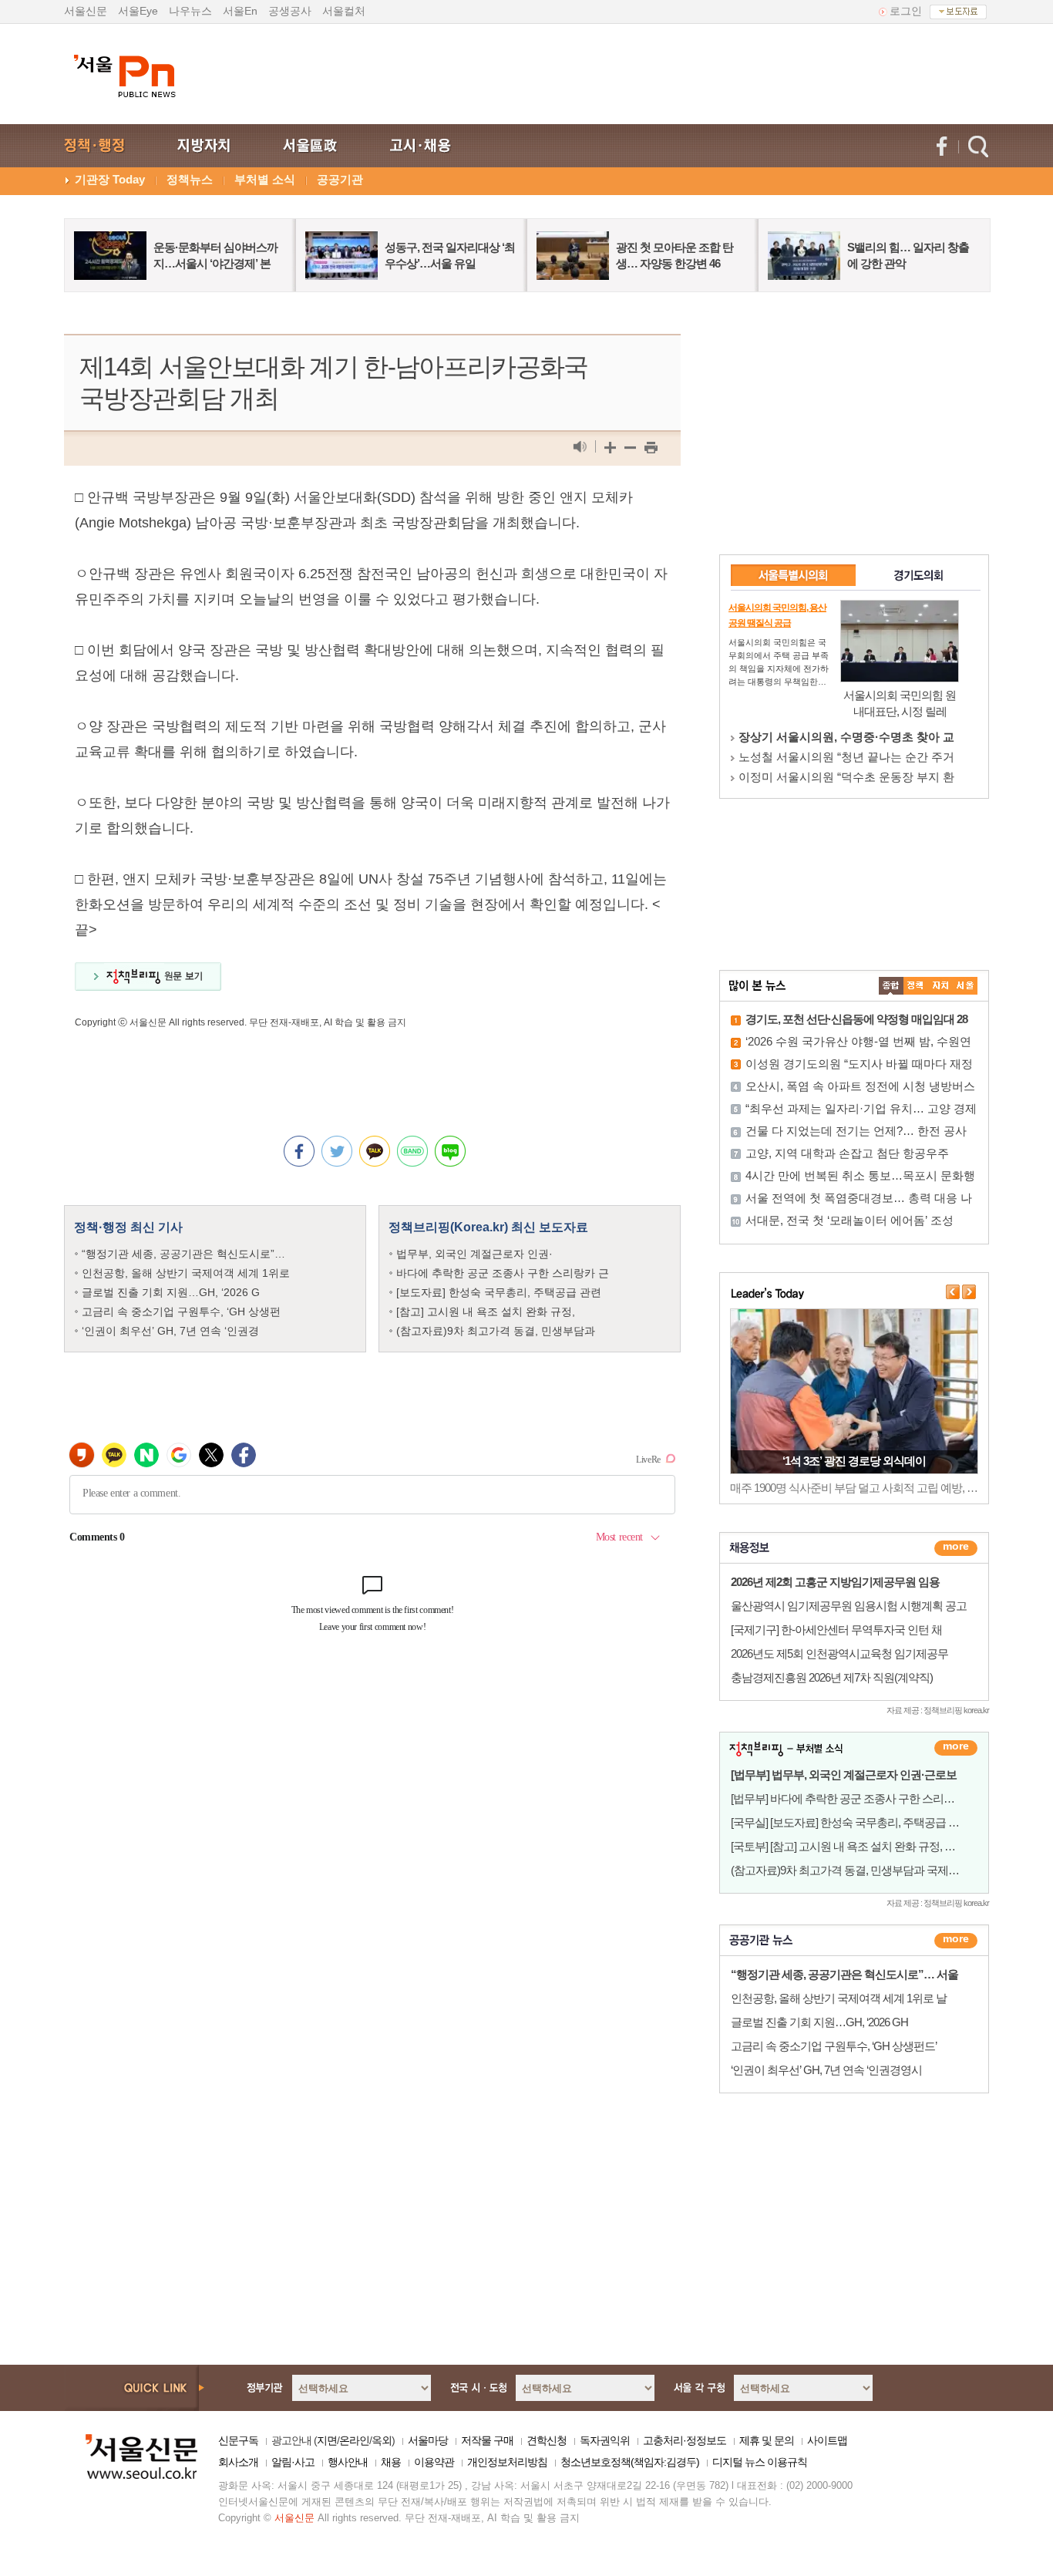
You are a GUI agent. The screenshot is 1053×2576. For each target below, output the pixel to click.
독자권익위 (605, 2440)
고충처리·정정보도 (685, 2440)
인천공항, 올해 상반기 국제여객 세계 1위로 (186, 1273)
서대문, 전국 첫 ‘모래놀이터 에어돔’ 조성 (849, 1220)
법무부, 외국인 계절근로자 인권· (474, 1254)
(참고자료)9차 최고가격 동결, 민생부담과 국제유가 (850, 1870)
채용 (391, 2462)
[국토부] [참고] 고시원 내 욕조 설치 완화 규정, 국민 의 (855, 1846)
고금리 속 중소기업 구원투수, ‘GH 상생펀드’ (834, 2046)
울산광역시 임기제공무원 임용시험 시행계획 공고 (849, 1606)
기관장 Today (110, 179)
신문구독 (238, 2440)
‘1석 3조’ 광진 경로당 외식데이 (854, 1461)
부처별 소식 (265, 179)
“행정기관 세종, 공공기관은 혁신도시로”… (183, 1254)
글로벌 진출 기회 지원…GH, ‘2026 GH (819, 2022)
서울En (240, 11)
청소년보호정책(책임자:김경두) (630, 2462)
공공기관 (340, 179)
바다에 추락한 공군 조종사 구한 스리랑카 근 (503, 1273)
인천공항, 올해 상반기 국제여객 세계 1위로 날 (839, 1998)
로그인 (906, 11)
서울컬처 (344, 11)
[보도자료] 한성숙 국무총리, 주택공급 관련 (499, 1292)
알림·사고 (293, 2462)
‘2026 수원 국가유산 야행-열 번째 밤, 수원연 (858, 1041)
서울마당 (428, 2440)
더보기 (956, 1548)
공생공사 (290, 11)
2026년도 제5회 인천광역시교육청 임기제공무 (839, 1653)
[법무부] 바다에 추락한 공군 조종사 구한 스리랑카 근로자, (866, 1798)
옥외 (382, 2440)
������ (956, 1941)
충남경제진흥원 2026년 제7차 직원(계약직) (832, 1677)
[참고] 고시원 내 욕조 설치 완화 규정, (486, 1312)
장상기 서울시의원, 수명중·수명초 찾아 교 (846, 737)
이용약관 (434, 2462)
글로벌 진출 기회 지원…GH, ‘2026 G (171, 1292)
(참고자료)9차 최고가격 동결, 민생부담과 (496, 1331)
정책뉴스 (190, 179)
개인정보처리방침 (507, 2462)
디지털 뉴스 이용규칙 (760, 2462)
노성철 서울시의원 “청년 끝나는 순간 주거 (846, 757)
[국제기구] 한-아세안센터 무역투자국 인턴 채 (836, 1630)
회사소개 (238, 2462)
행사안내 (348, 2462)
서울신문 (86, 11)
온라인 (354, 2440)
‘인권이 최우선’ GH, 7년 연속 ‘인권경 (170, 1331)
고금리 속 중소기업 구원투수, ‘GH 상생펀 (181, 1312)
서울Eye (138, 11)
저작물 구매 (487, 2440)
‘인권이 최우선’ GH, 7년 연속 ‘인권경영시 (826, 2070)
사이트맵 (827, 2440)
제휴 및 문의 (767, 2440)
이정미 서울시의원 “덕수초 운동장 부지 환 (846, 777)
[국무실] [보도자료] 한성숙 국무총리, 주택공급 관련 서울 (862, 1822)
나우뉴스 (190, 11)
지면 (327, 2440)
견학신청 (547, 2440)
